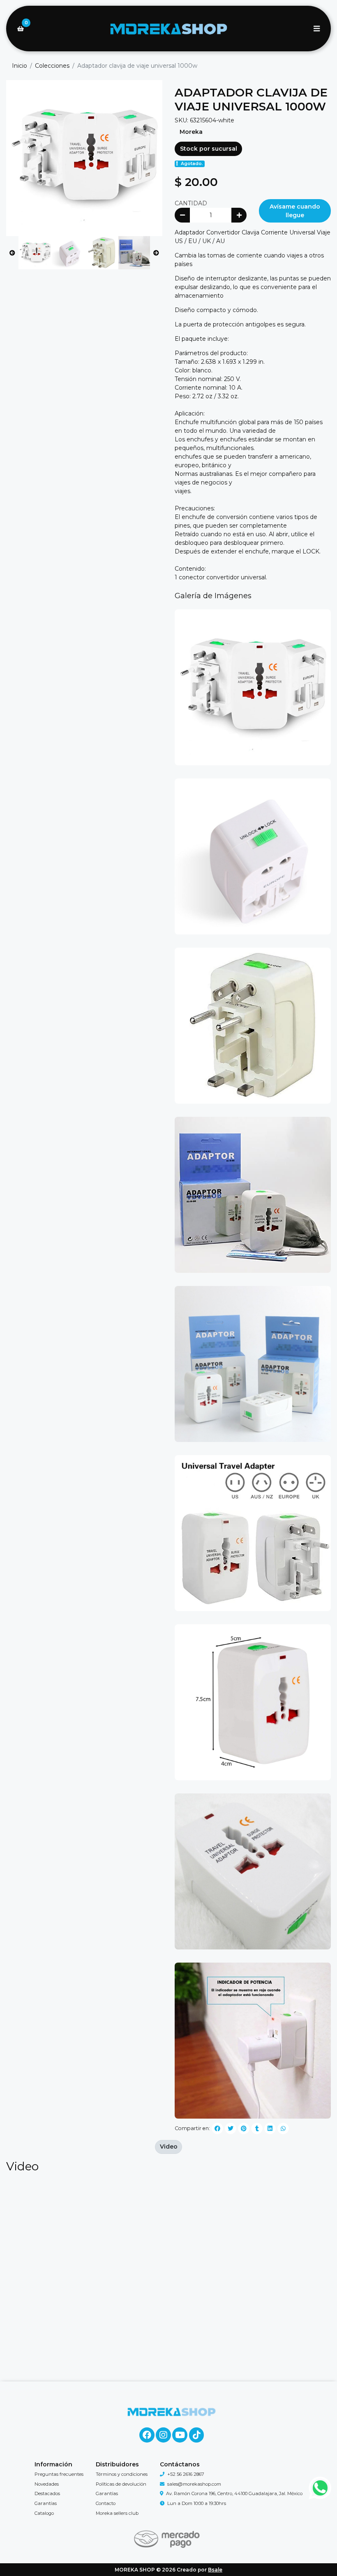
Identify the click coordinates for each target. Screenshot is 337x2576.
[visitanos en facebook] (147, 2435)
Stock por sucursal (209, 149)
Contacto (106, 2503)
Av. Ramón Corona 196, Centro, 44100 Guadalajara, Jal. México (234, 2493)
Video (169, 2147)
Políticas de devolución (121, 2484)
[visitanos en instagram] (163, 2435)
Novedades (47, 2484)
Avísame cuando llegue (295, 211)
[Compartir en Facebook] (217, 2128)
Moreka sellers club (117, 2513)
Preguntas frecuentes (59, 2474)
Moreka (191, 132)
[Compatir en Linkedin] (270, 2128)
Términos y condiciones (122, 2474)
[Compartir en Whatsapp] (283, 2128)
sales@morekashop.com (194, 2484)
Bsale (215, 2570)
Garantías (46, 2503)
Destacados (47, 2493)
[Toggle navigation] (316, 29)
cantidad (191, 203)
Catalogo (44, 2513)
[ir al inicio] (172, 2412)
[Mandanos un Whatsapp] (320, 2488)
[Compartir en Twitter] (231, 2128)
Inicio (20, 66)
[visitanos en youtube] (180, 2435)
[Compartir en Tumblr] (257, 2128)
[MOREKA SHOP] (168, 29)
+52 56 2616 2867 (186, 2474)
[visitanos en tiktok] (197, 2435)
